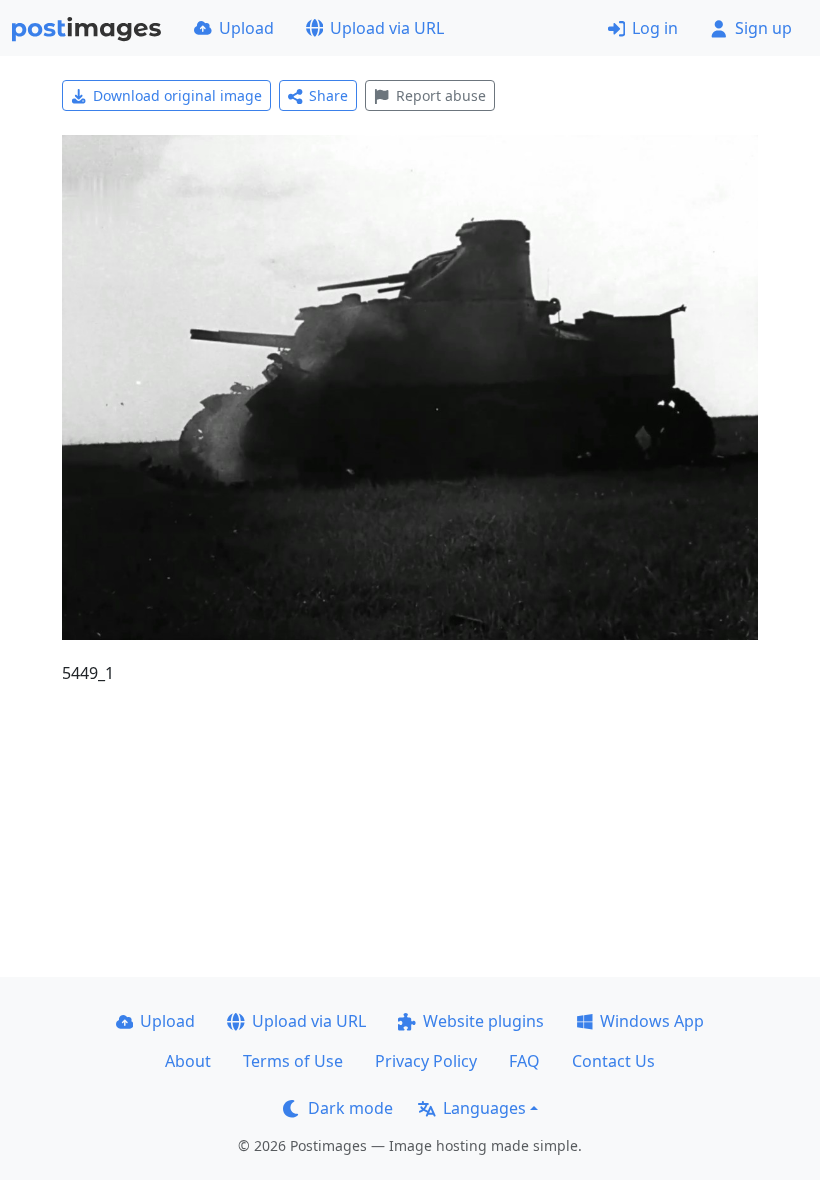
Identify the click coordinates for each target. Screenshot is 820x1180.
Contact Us (613, 1061)
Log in (655, 28)
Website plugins (483, 1021)
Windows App (652, 1021)
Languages (484, 1108)
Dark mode (350, 1108)
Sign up (763, 28)
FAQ (524, 1061)
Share (328, 95)
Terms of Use (293, 1061)
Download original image (177, 95)
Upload (246, 28)
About (188, 1061)
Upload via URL (387, 28)
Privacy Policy (426, 1061)
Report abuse (441, 95)
